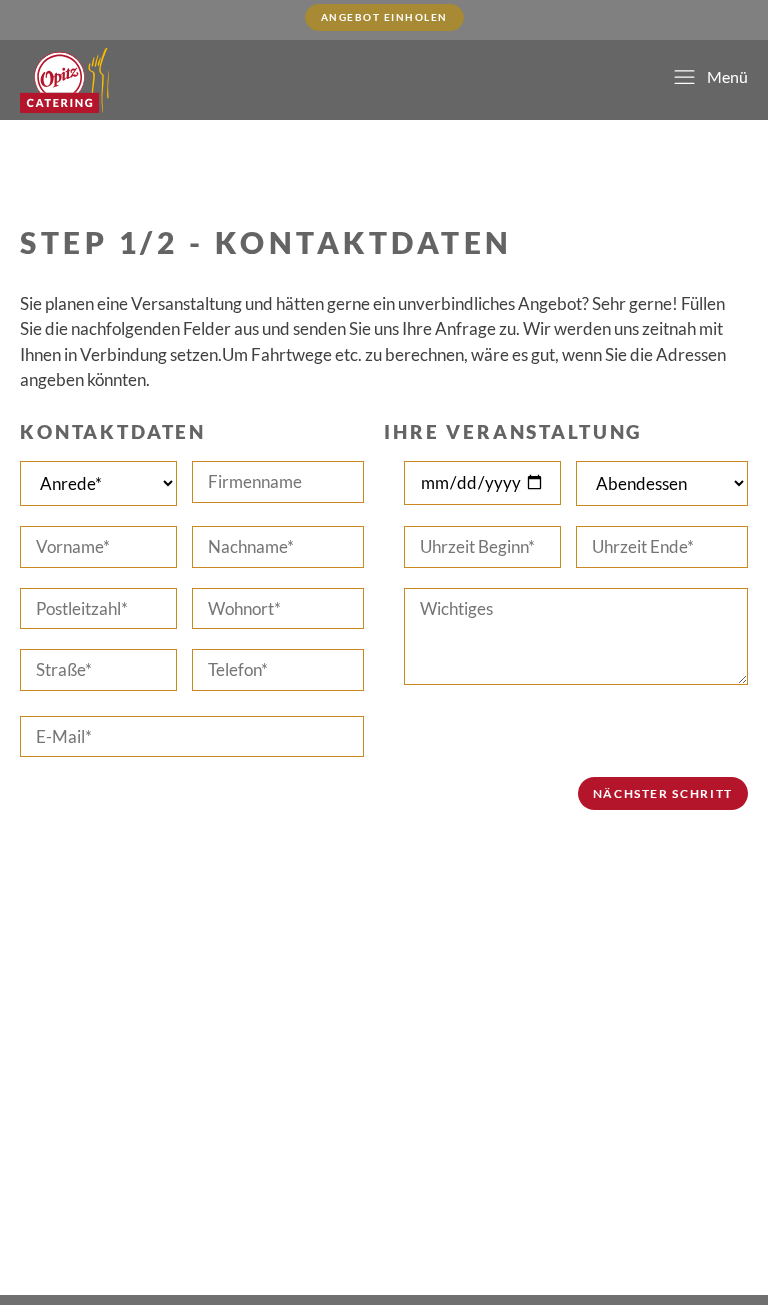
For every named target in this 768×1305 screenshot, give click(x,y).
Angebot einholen (384, 17)
